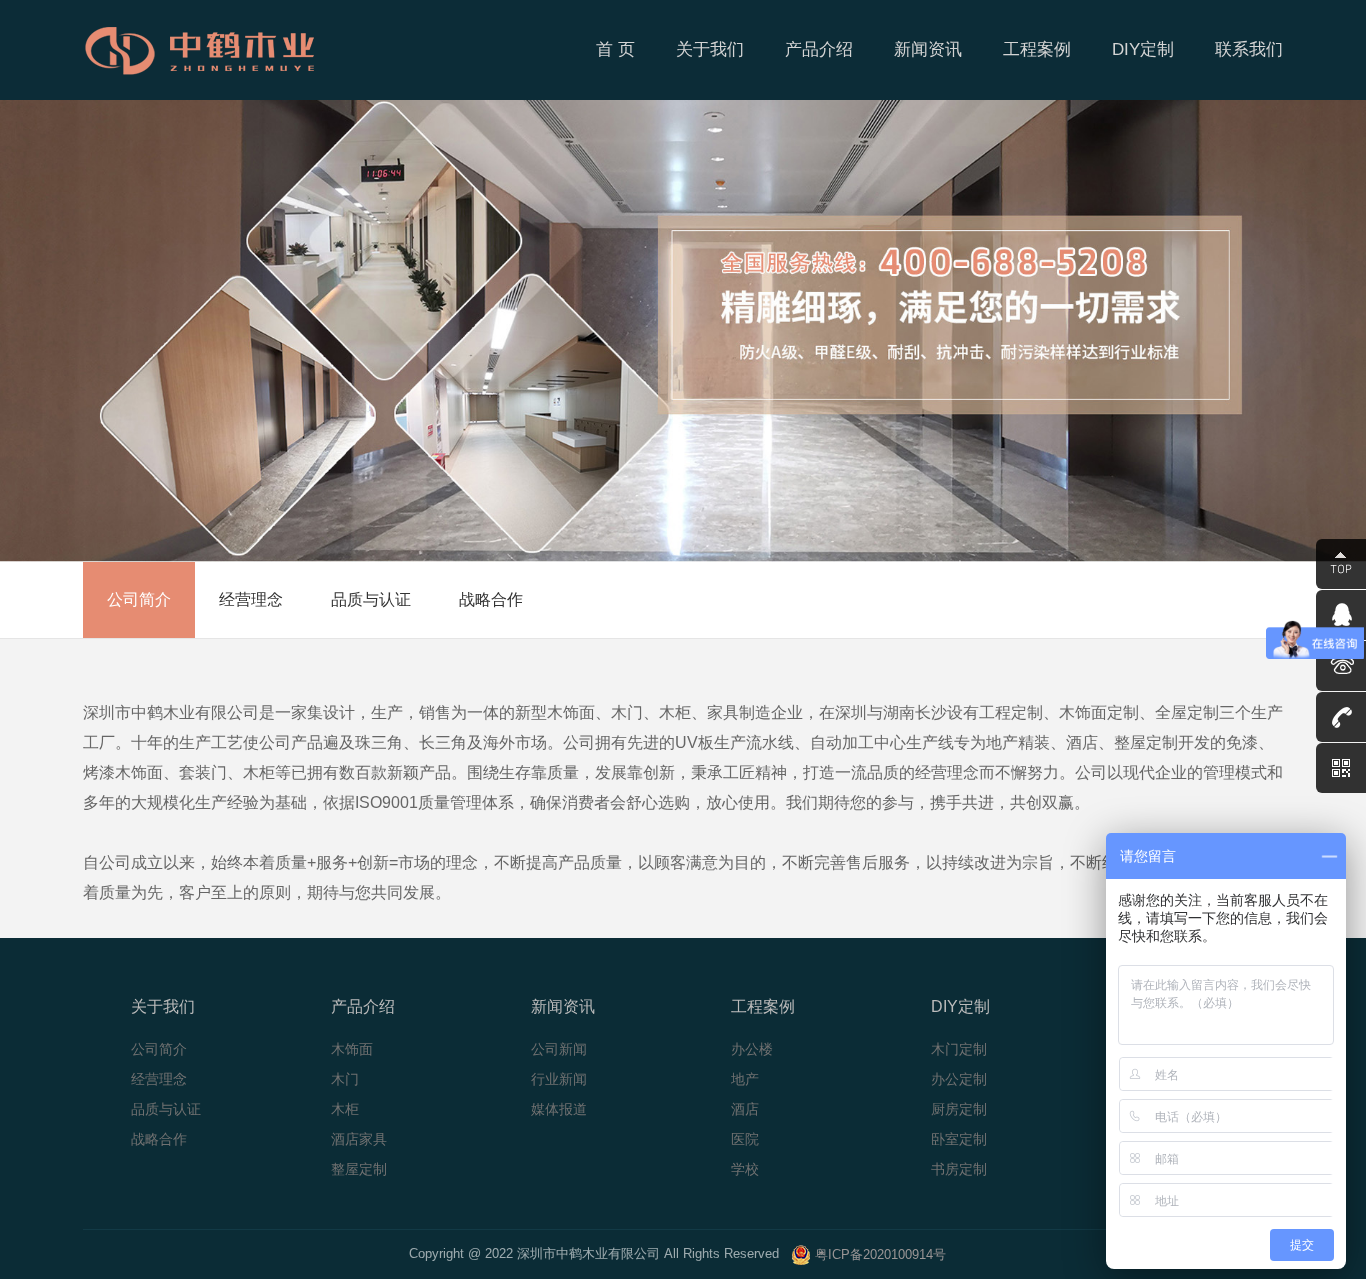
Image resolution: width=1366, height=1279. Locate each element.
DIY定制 (1143, 49)
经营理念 (251, 599)
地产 (745, 1079)
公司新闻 (559, 1049)
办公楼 (752, 1049)
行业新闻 (559, 1079)
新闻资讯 (928, 49)
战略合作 (491, 599)
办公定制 (959, 1079)
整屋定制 (359, 1169)
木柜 (345, 1109)
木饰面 (352, 1049)
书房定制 (959, 1169)
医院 (745, 1139)
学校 (745, 1169)
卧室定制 (959, 1139)
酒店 (745, 1109)
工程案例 (1037, 49)
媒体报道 (559, 1109)
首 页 (615, 49)
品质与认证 (371, 599)
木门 (345, 1079)
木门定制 (959, 1049)
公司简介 (139, 599)
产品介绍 (819, 49)
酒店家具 (359, 1139)
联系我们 (1249, 49)
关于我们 (710, 49)
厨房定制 (959, 1109)
